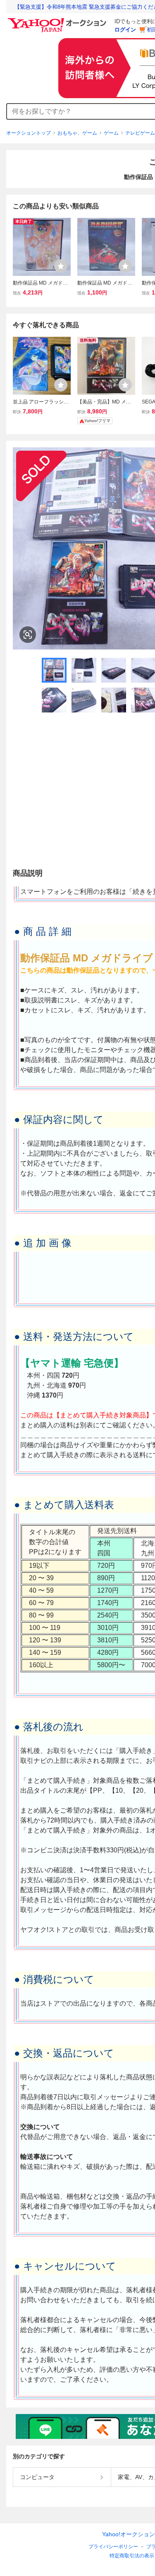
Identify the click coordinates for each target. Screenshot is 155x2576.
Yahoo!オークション (129, 2534)
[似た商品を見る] (28, 635)
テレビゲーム (140, 133)
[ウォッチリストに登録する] (61, 266)
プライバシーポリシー (113, 2547)
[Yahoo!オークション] (58, 20)
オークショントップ (29, 133)
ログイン (125, 30)
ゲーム (111, 133)
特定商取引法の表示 (132, 2556)
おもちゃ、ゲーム (77, 133)
